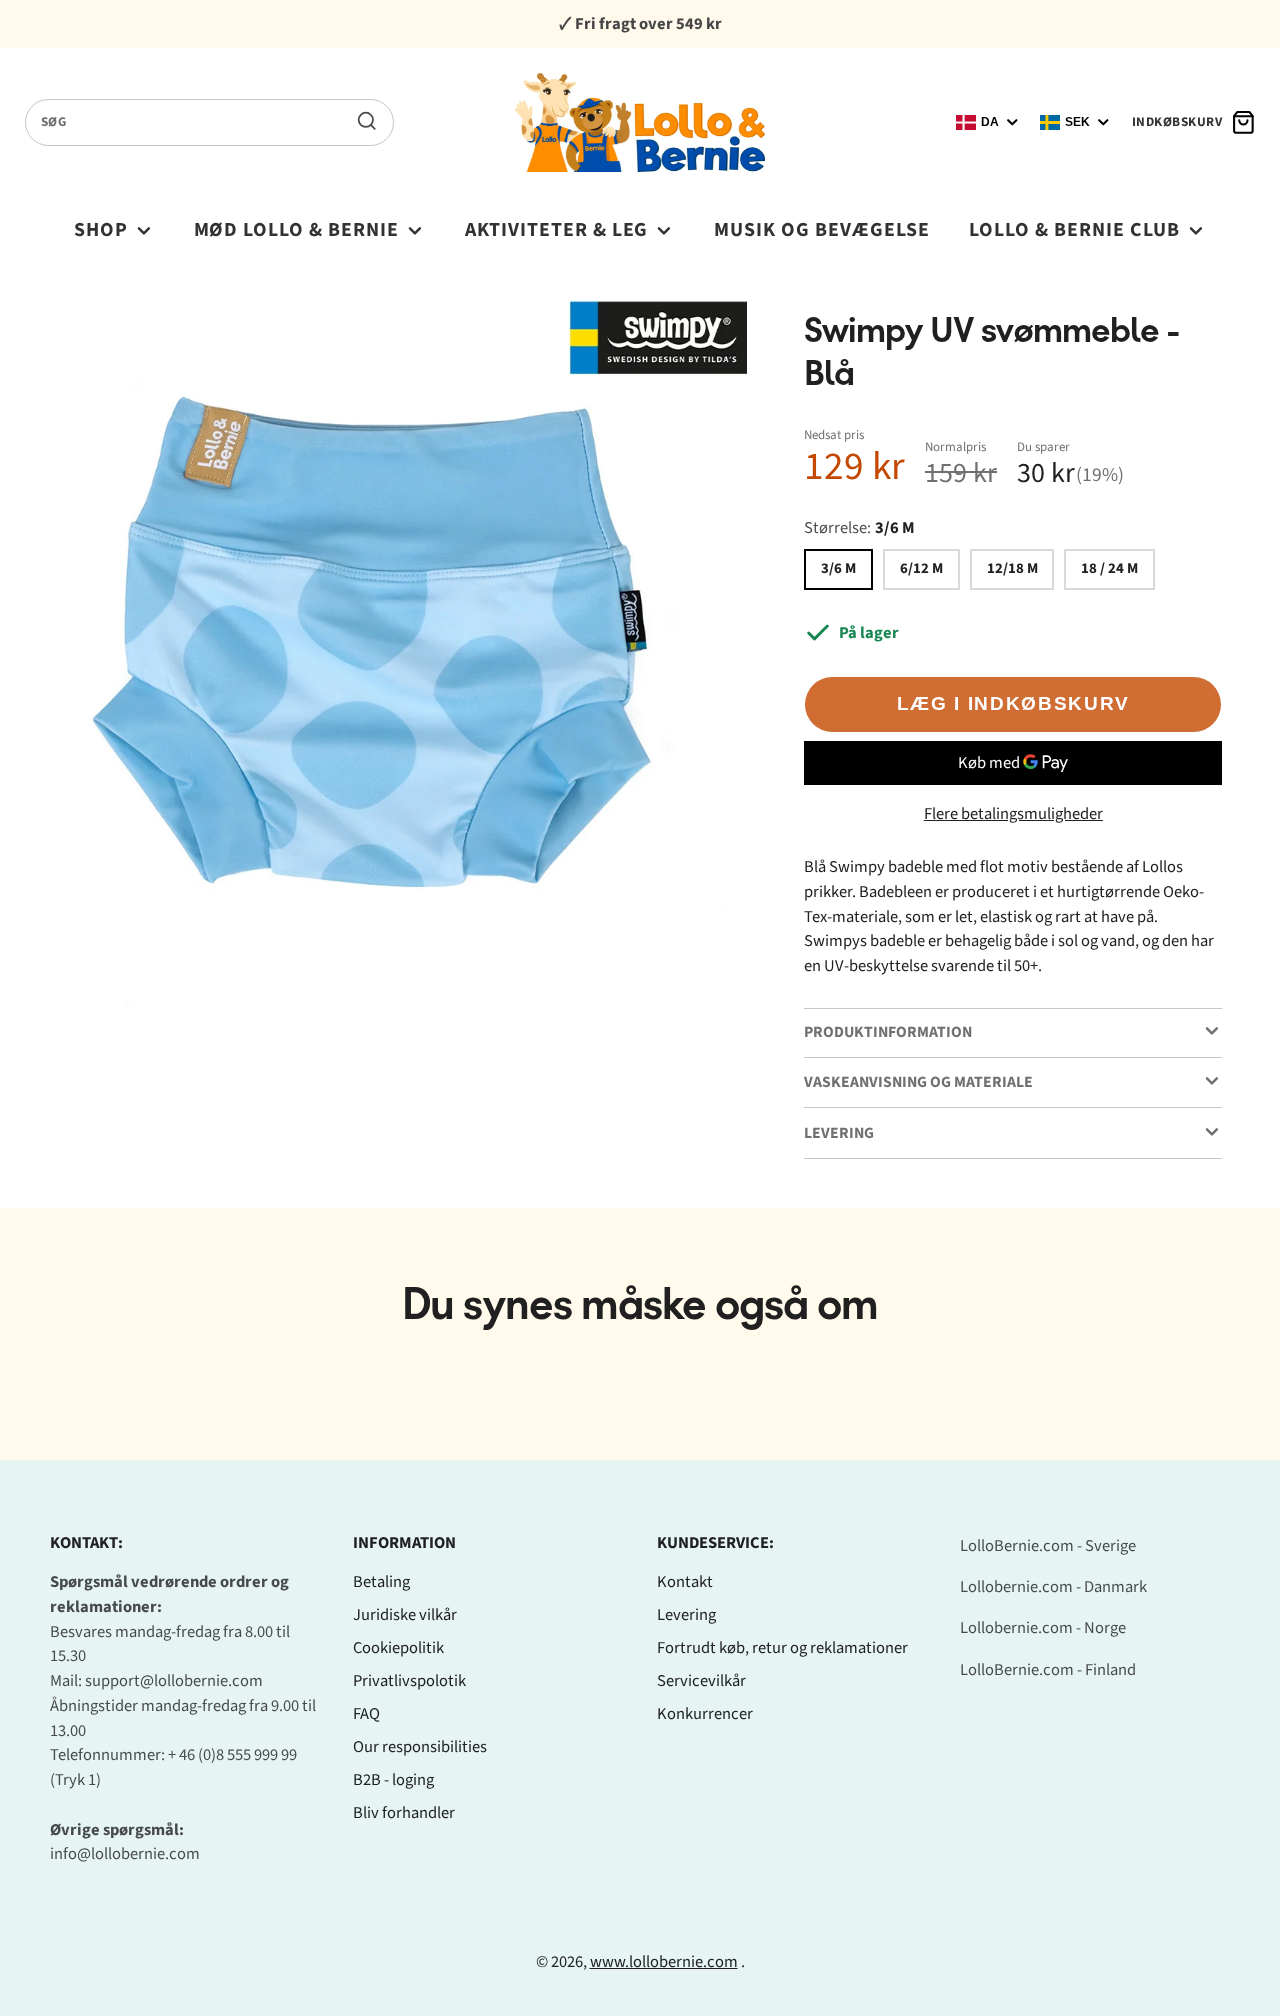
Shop (101, 230)
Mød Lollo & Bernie (297, 230)
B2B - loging (393, 1780)
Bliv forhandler (404, 1813)
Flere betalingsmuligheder (1013, 814)
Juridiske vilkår (405, 1615)
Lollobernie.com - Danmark (1053, 1587)
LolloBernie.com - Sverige (1048, 1546)
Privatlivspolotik (409, 1681)
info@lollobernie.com (125, 1854)
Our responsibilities (420, 1747)
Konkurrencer (705, 1714)
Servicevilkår (701, 1681)
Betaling (381, 1582)
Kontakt (685, 1582)
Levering (686, 1615)
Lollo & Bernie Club (1074, 230)
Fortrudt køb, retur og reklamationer (782, 1648)
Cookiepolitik (398, 1648)
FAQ (366, 1714)
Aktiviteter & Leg (557, 230)
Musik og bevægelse (822, 230)
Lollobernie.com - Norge (1043, 1628)
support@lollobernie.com (174, 1681)
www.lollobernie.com (664, 1962)
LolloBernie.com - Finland (1048, 1670)
